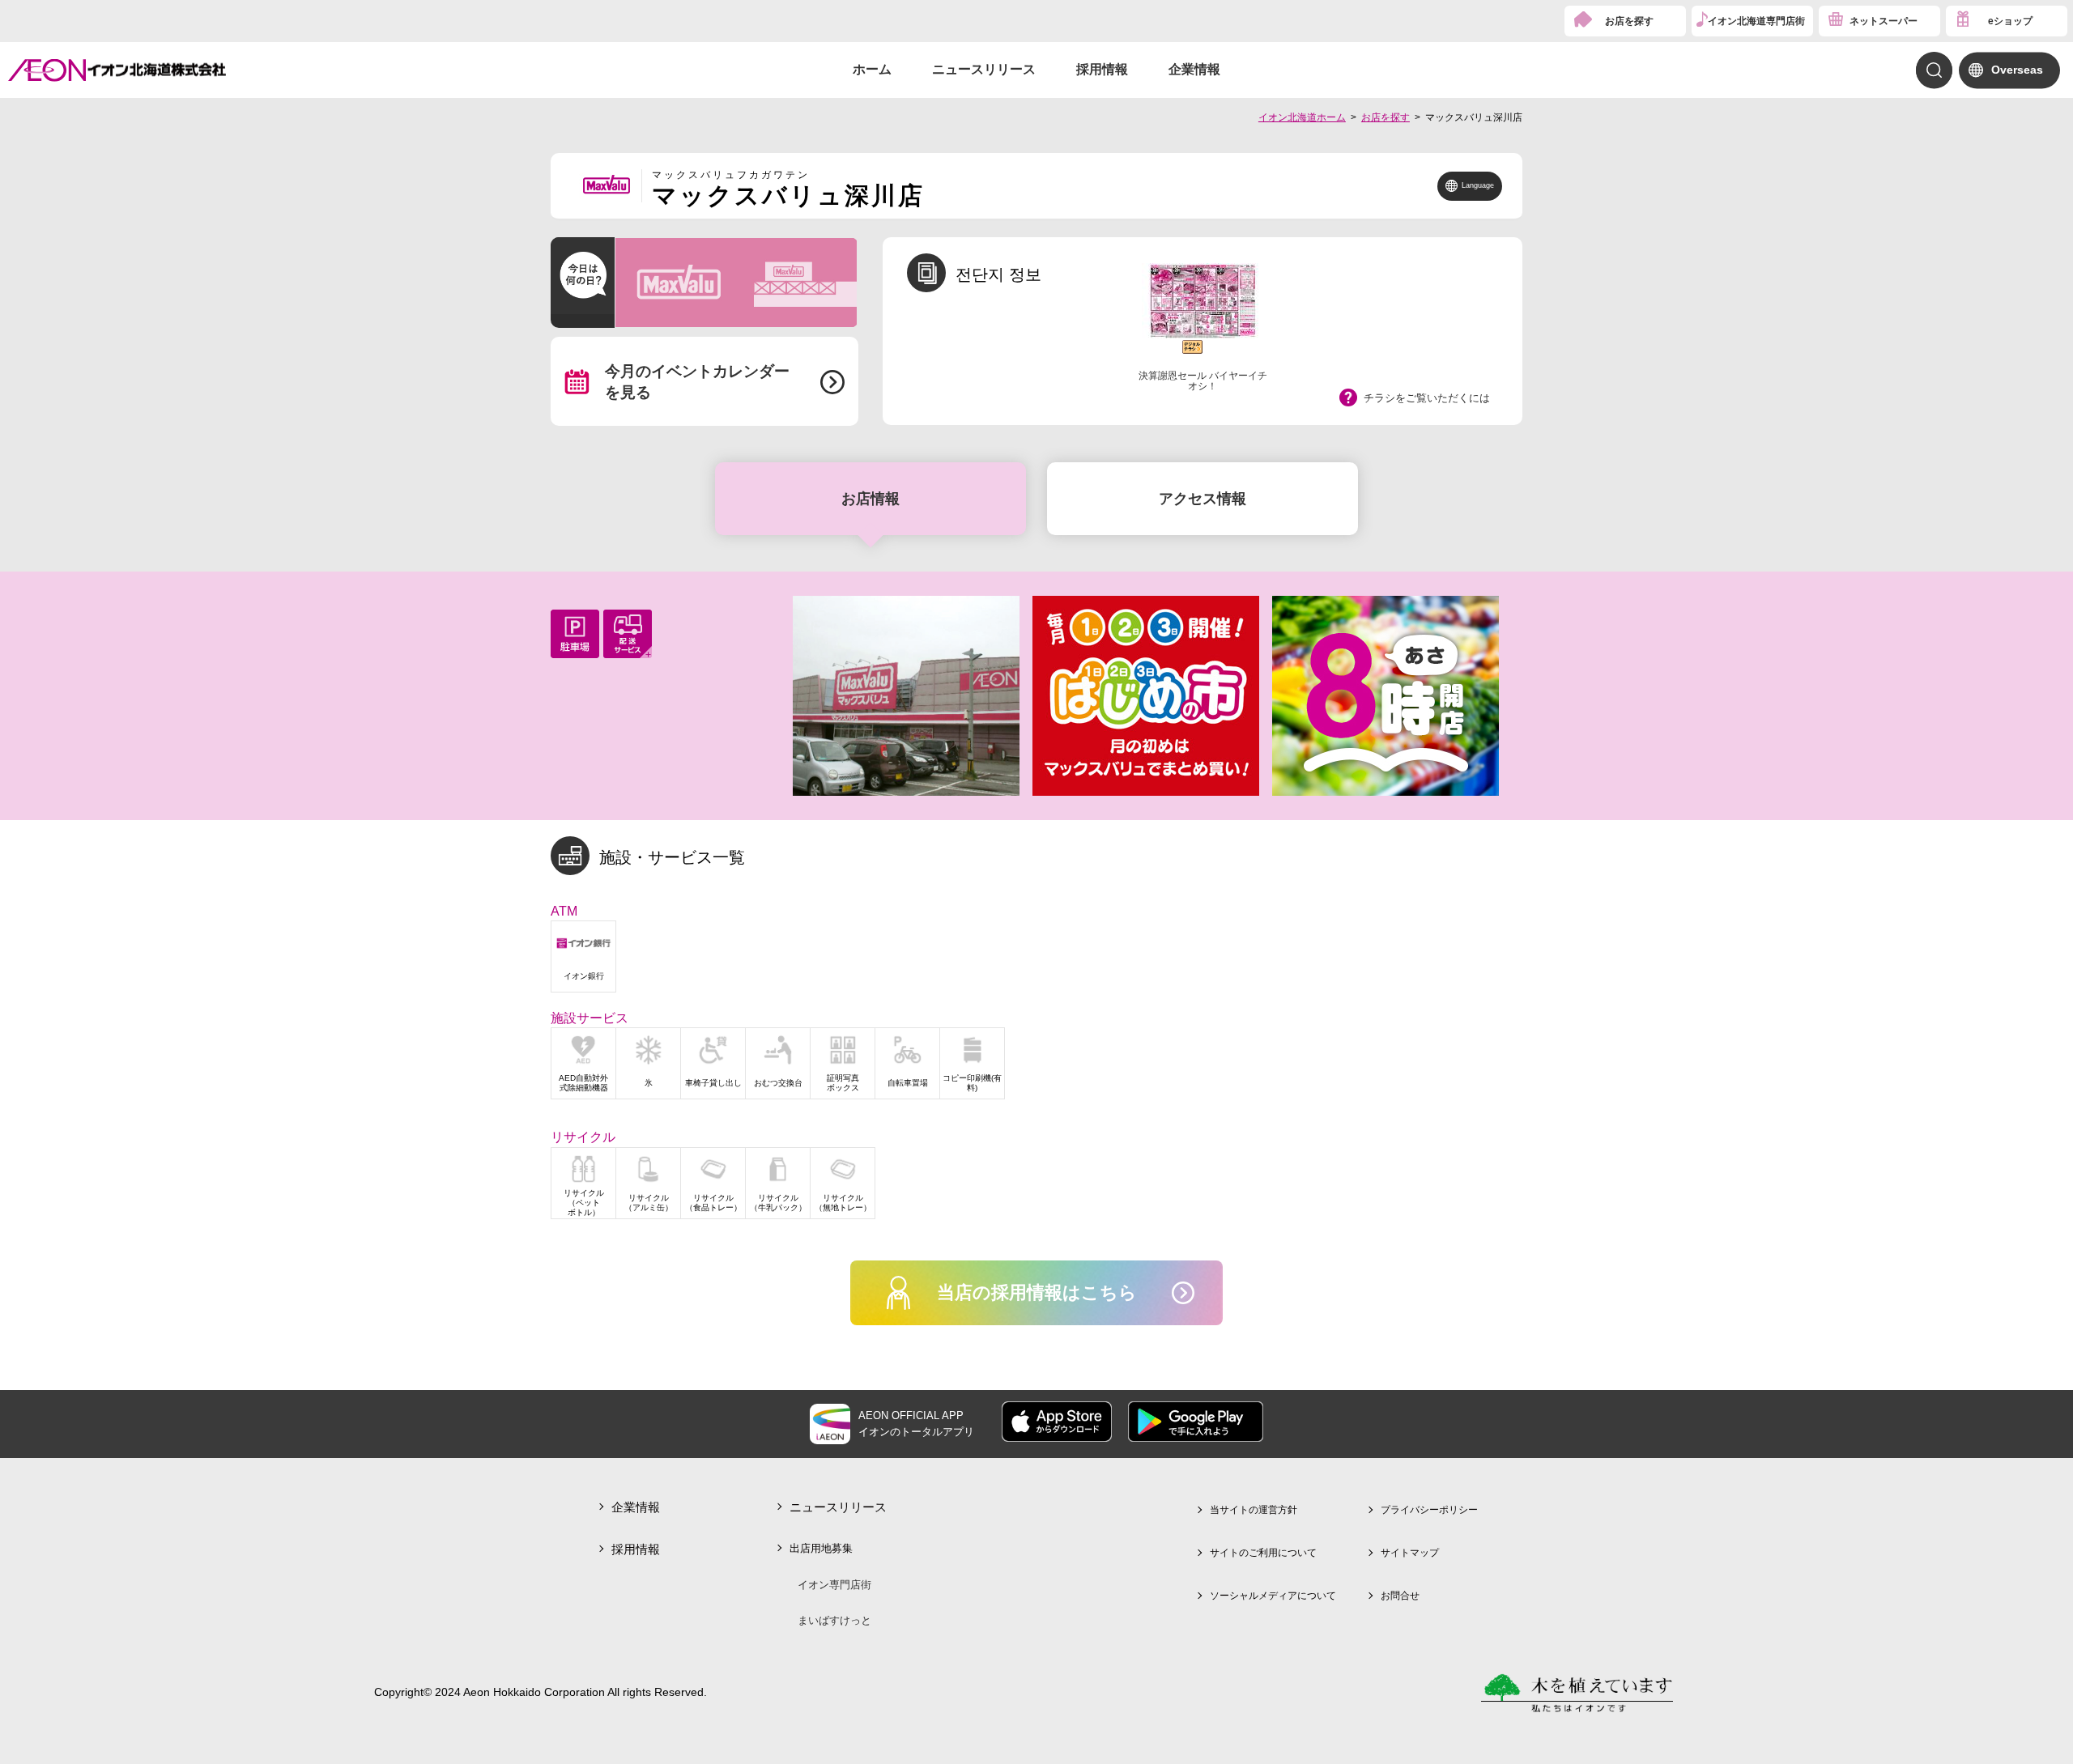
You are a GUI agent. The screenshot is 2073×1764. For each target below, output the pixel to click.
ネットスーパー (1884, 21)
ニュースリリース (984, 69)
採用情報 (1102, 69)
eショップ (2010, 21)
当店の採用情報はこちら (1037, 1292)
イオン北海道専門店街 (1756, 21)
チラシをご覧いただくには (1427, 398)
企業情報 (1194, 69)
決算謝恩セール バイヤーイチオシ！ (1203, 381)
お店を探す (1629, 21)
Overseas (2017, 70)
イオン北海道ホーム (1302, 117)
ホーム (872, 69)
